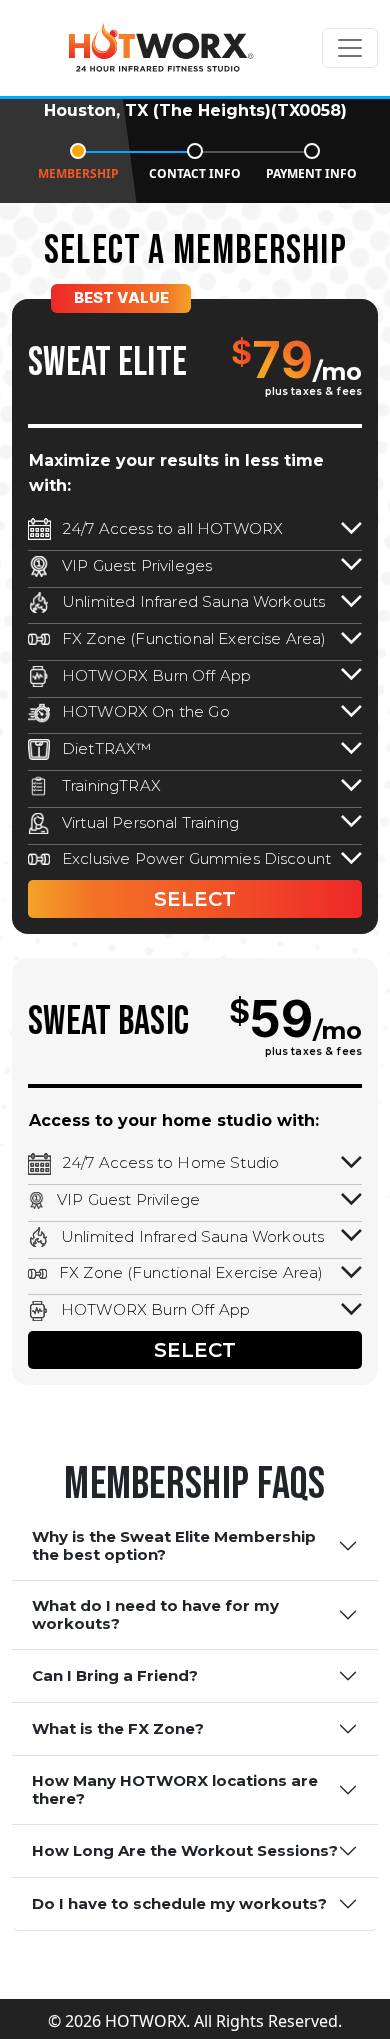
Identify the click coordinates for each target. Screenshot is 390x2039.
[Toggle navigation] (350, 48)
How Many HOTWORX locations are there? (175, 1789)
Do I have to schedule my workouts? (179, 1903)
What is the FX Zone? (118, 1728)
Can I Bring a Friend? (115, 1675)
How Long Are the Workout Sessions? (185, 1850)
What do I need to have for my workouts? (155, 1614)
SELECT (195, 899)
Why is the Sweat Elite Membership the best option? (174, 1545)
